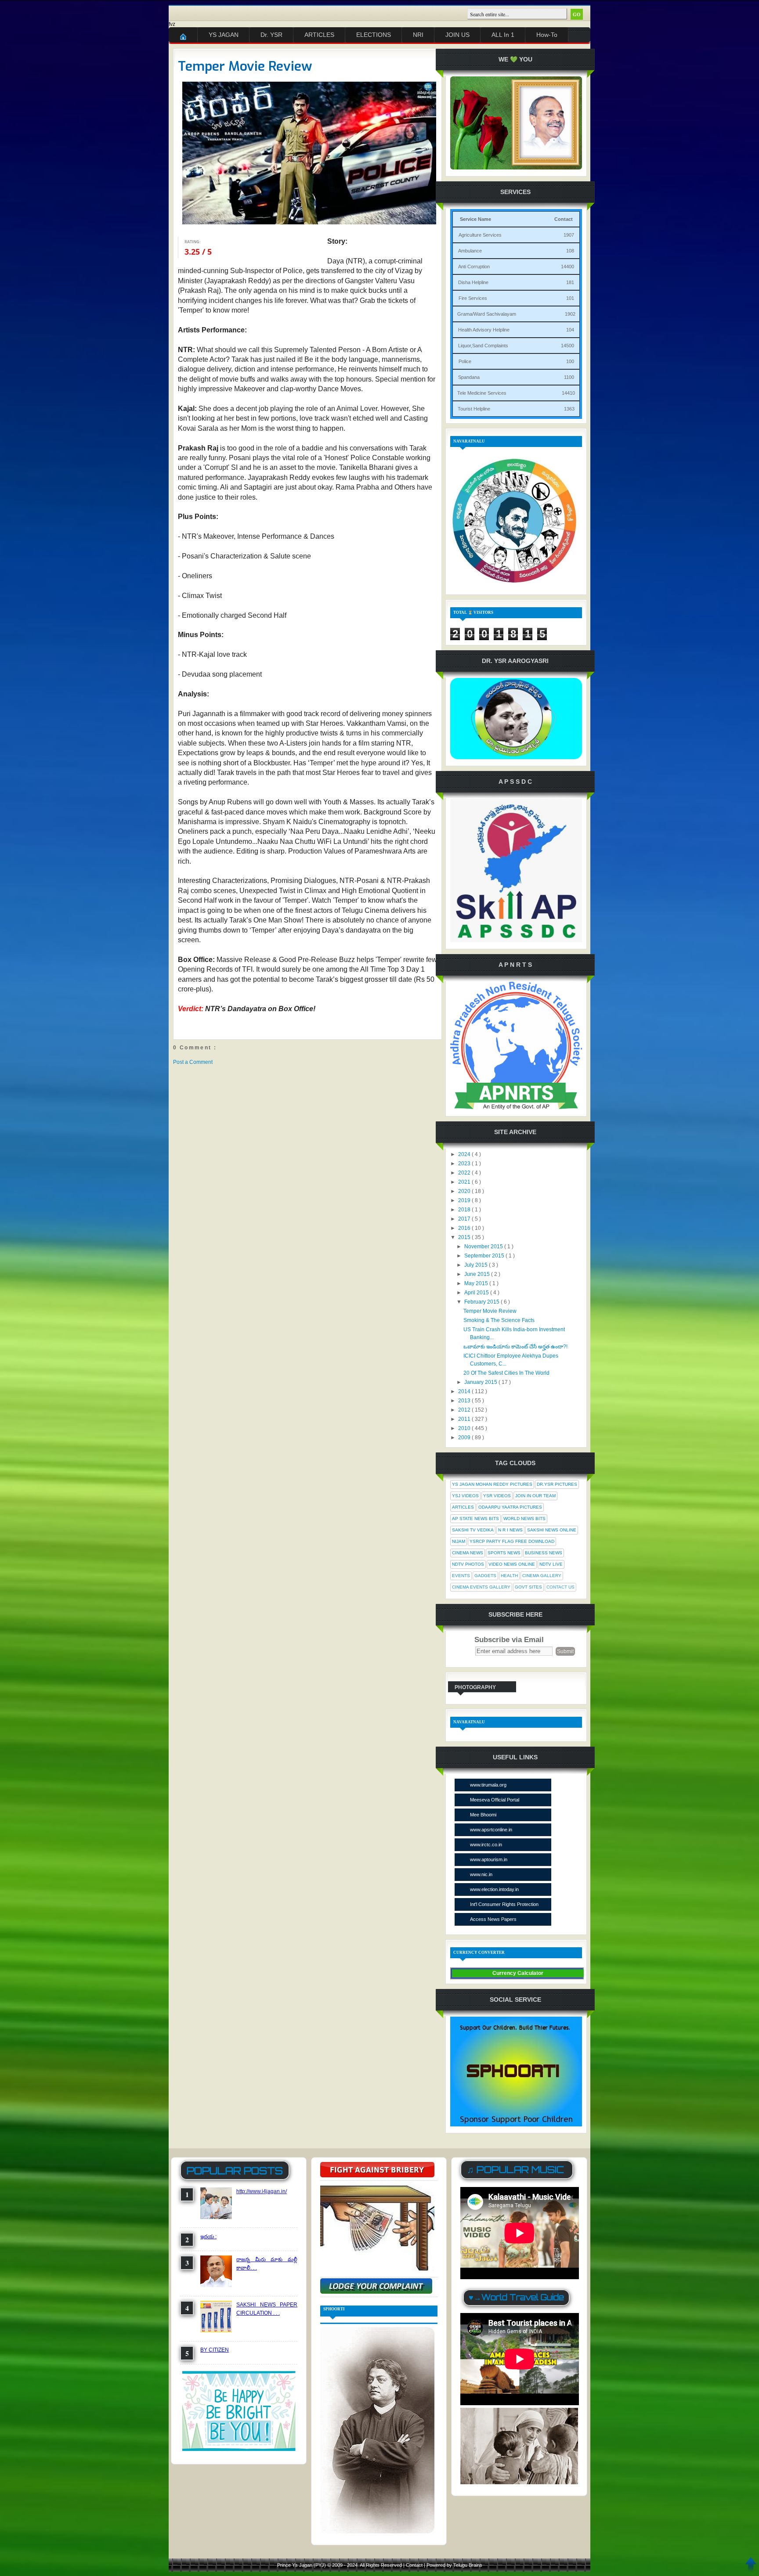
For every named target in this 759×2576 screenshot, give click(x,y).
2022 (465, 1173)
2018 (465, 1210)
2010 (465, 1428)
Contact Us (560, 1587)
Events (461, 1576)
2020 (465, 1191)
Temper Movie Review (245, 66)
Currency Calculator (518, 1973)
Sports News (504, 1553)
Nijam (459, 1541)
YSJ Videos (465, 1496)
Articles (463, 1507)
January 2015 (481, 1382)
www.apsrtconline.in (491, 1830)
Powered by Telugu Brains (454, 2565)
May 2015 (477, 1283)
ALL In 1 (503, 35)
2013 (465, 1401)
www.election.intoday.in (494, 1889)
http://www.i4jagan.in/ (262, 2191)
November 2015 (484, 1247)
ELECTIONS (374, 35)
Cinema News (468, 1553)
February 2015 (483, 1302)
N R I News (510, 1530)
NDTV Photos (468, 1564)
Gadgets (485, 1576)
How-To (547, 35)
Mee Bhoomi (483, 1815)
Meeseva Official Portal (495, 1800)
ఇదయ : (208, 2237)
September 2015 (485, 1256)
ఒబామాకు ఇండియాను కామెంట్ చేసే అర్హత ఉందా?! (515, 1347)
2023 (465, 1164)
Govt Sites (528, 1587)
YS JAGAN (224, 35)
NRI (418, 35)
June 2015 (478, 1274)
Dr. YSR (271, 35)
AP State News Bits (475, 1519)
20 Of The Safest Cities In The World (506, 1373)
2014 (465, 1391)
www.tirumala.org (488, 1785)
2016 (465, 1228)
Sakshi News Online (552, 1530)
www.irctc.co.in (486, 1845)
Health (509, 1576)
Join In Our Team (535, 1496)
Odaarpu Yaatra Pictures (510, 1507)
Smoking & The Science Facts (499, 1320)
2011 (465, 1419)
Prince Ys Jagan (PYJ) (302, 2565)
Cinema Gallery (542, 1576)
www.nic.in (481, 1874)
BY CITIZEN (215, 2350)
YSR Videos (497, 1496)
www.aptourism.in (489, 1859)
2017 (465, 1219)
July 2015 (477, 1265)
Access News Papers (493, 1919)
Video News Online (512, 1564)
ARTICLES (319, 35)
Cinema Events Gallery (481, 1587)
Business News (544, 1553)
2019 (465, 1200)
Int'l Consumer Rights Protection (504, 1904)
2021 (465, 1182)
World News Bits (524, 1519)
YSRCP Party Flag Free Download (512, 1541)
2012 (465, 1410)
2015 (465, 1237)
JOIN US (457, 35)
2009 (465, 1438)
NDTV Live (551, 1564)
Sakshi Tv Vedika (473, 1530)
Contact (415, 2565)
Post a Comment (193, 1062)
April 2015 (477, 1293)
